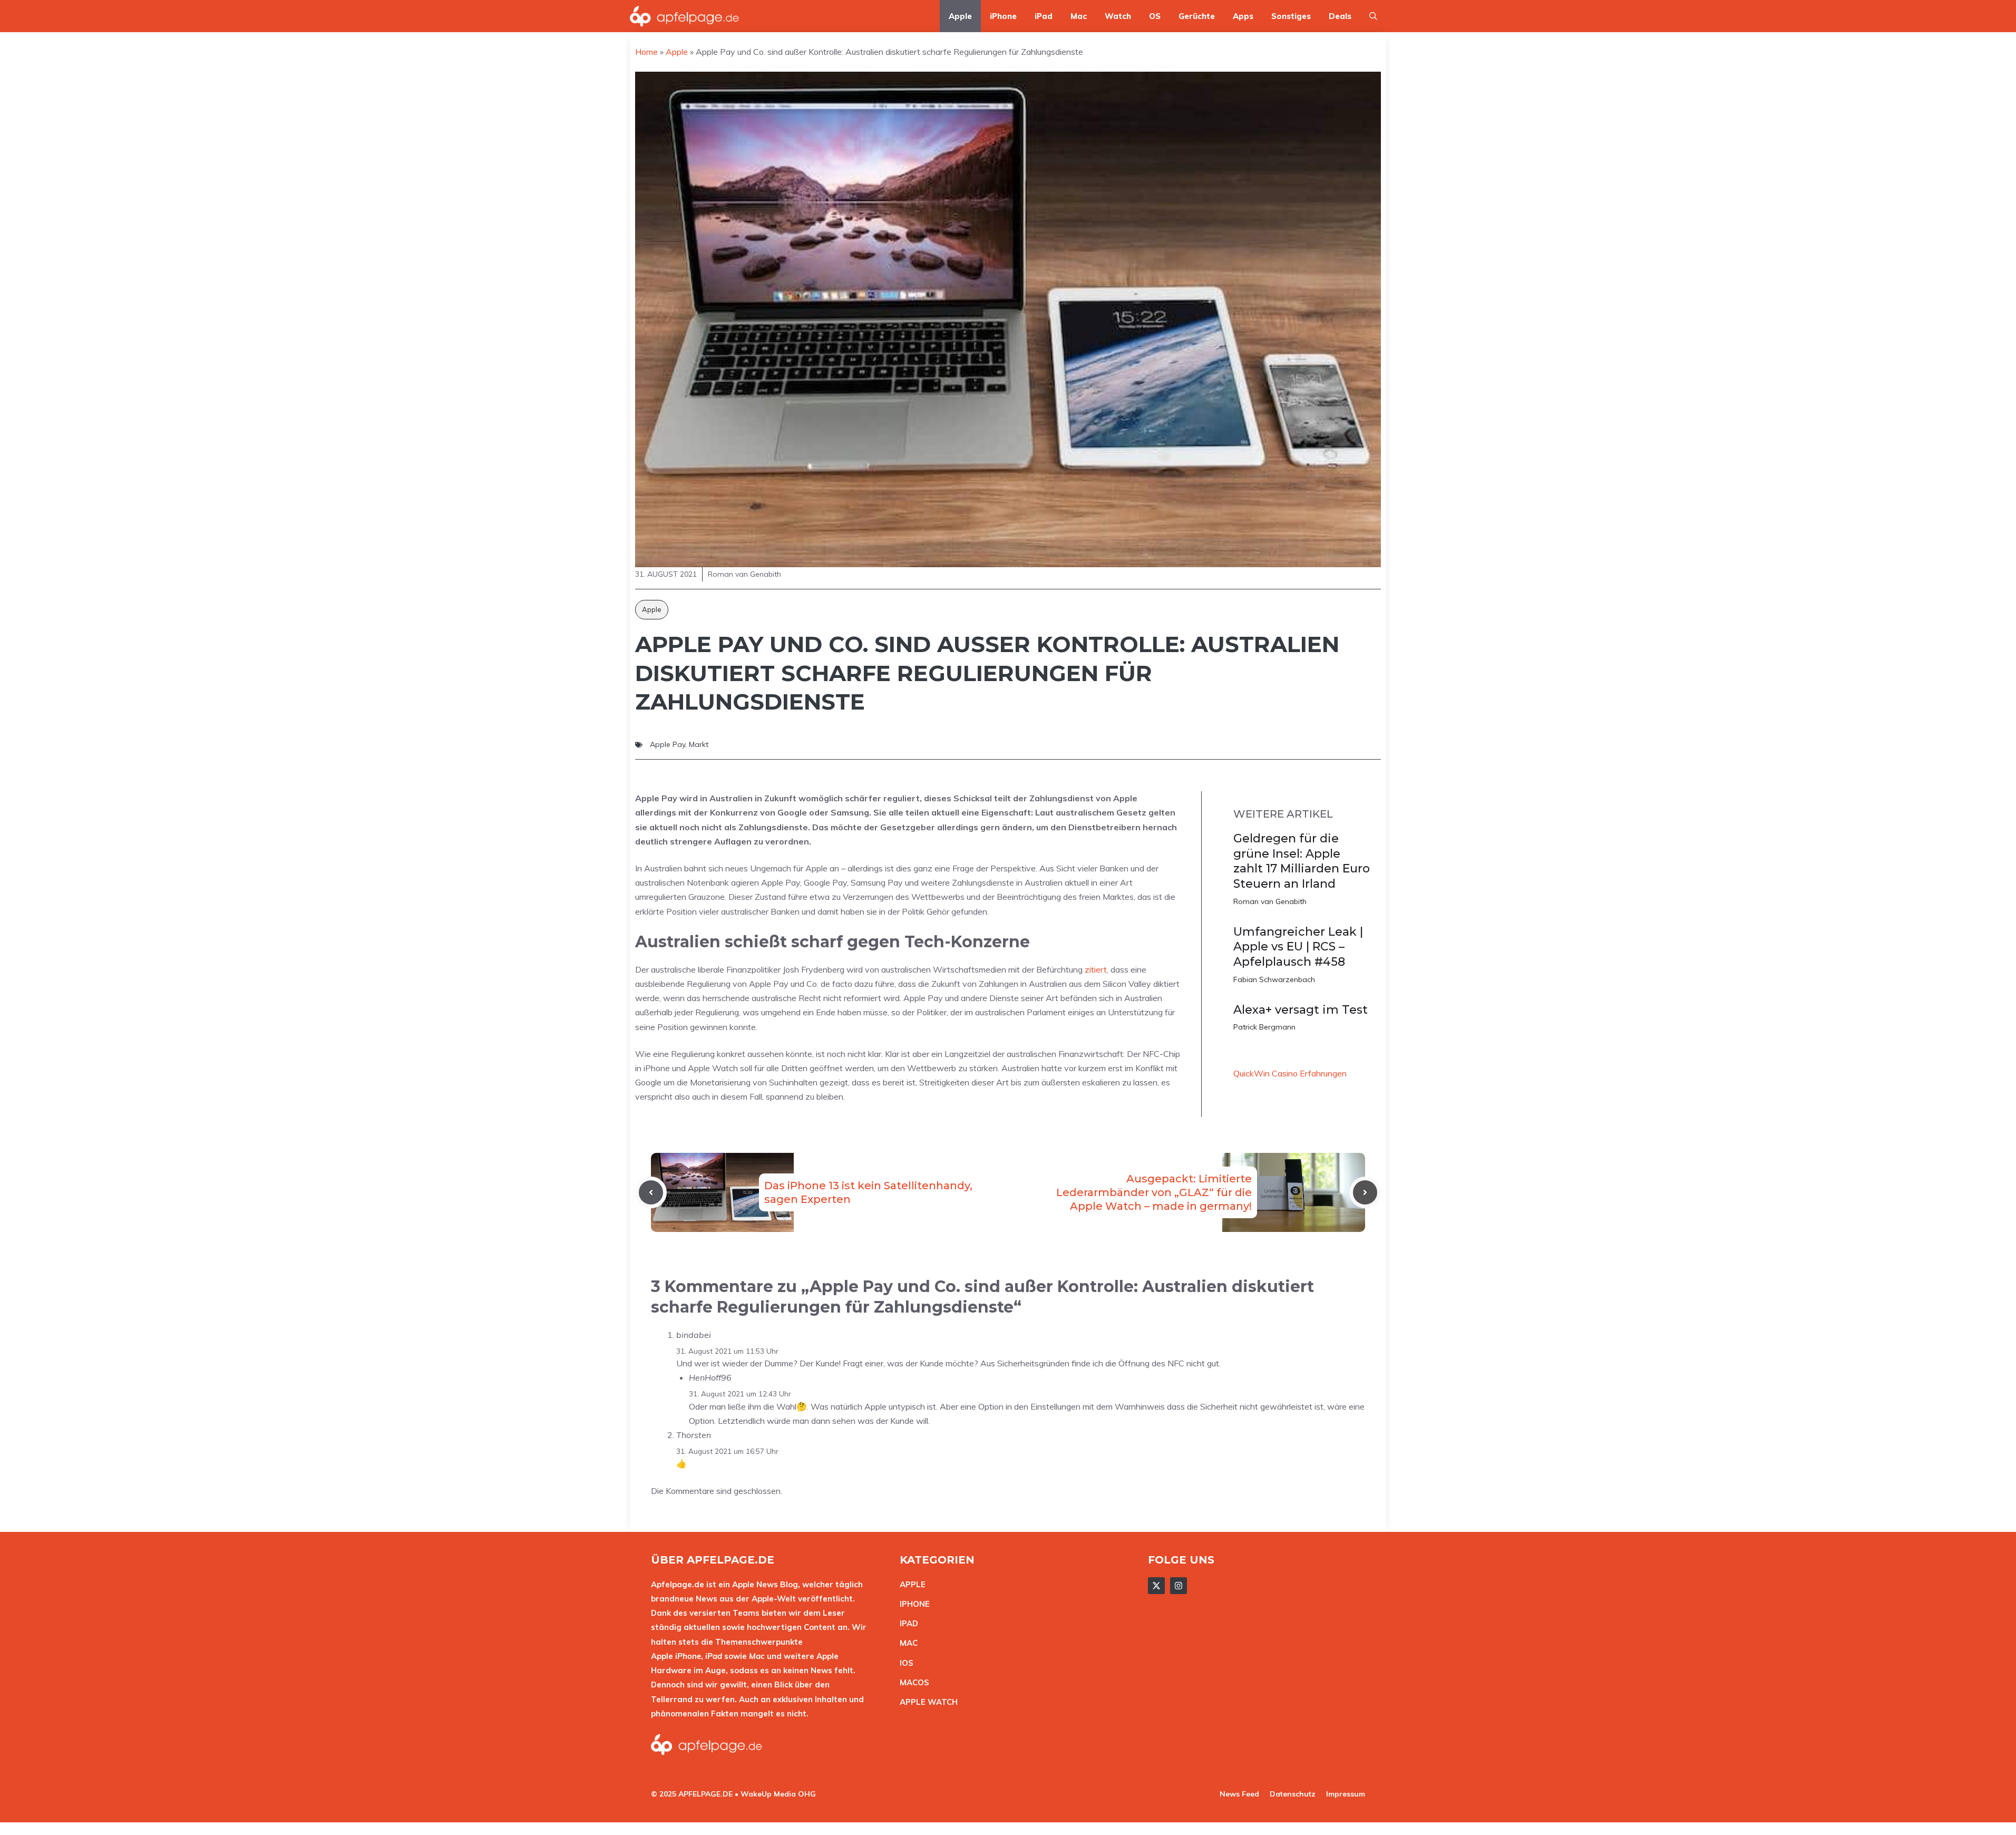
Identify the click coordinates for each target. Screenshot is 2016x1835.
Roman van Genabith (1270, 901)
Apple (960, 16)
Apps (1243, 16)
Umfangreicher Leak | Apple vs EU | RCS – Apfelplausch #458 (1298, 947)
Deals (1340, 16)
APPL (910, 1584)
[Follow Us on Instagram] (1179, 1586)
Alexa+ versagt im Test (1301, 1010)
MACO (912, 1682)
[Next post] (1365, 1192)
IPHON (912, 1604)
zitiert (1096, 969)
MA (906, 1643)
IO (904, 1663)
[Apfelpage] (685, 16)
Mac (1079, 16)
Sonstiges (1291, 16)
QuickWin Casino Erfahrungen (1290, 1073)
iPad (1044, 16)
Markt (699, 744)
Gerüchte (1197, 16)
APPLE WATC (926, 1702)
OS (1155, 16)
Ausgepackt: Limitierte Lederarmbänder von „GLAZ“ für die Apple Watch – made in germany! (1154, 1192)
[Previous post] (651, 1192)
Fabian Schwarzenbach (1274, 979)
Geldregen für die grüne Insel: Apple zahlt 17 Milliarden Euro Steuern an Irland (1302, 861)
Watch (1118, 16)
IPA (906, 1623)
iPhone (1003, 16)
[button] (1373, 16)
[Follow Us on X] (1156, 1586)
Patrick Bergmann (1264, 1027)
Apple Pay (668, 744)
